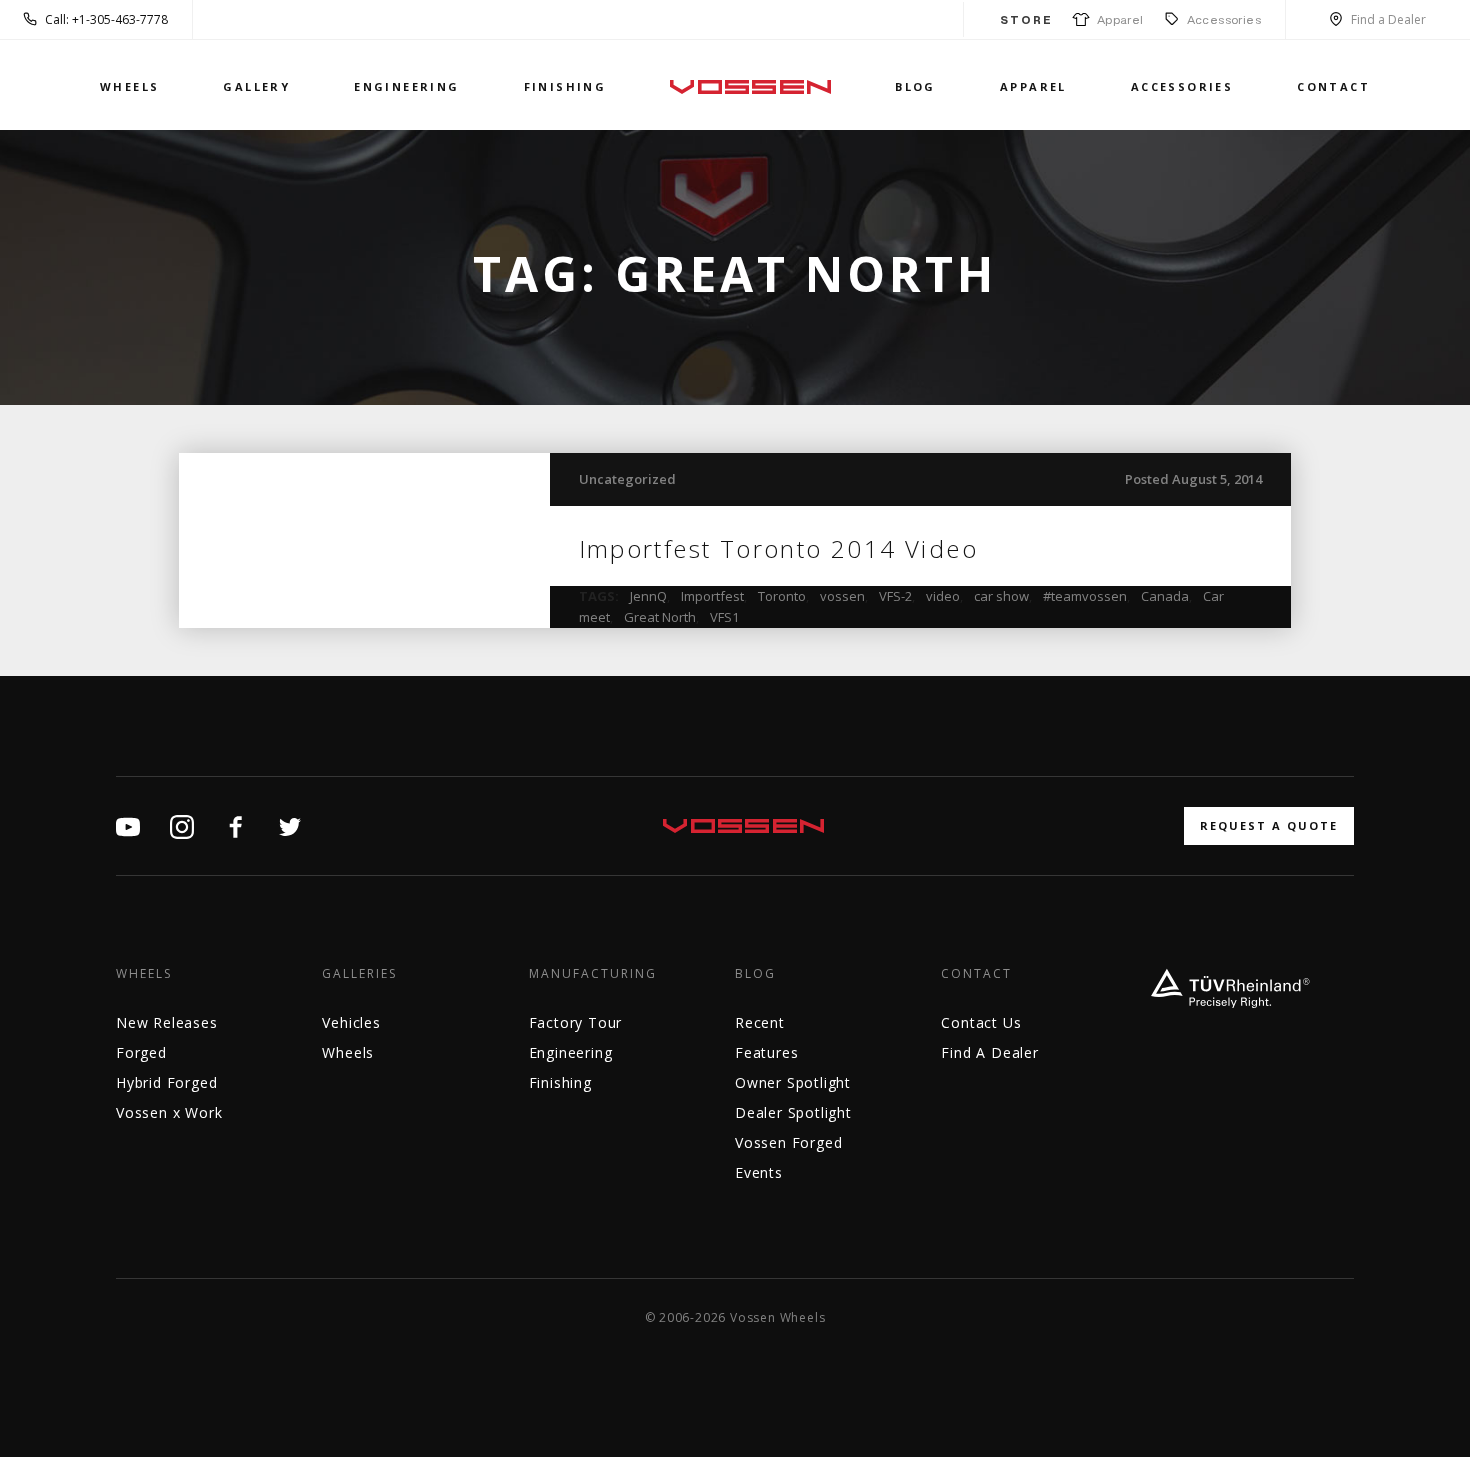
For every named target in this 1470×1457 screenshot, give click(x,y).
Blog (915, 86)
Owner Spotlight (793, 1082)
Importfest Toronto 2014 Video (779, 548)
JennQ (648, 596)
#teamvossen (1085, 596)
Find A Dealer (989, 1052)
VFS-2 (895, 596)
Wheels (129, 86)
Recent (760, 1022)
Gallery (256, 86)
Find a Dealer (1388, 19)
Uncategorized (627, 479)
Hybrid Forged (166, 1082)
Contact (1333, 86)
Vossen (750, 86)
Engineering (406, 86)
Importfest (712, 596)
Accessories (1224, 19)
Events (759, 1172)
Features (766, 1052)
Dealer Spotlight (793, 1112)
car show (1001, 596)
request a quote (1269, 825)
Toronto (782, 596)
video (943, 596)
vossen (842, 596)
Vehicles (351, 1022)
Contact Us (981, 1022)
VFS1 (724, 617)
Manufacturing (593, 974)
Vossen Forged (788, 1142)
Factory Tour (576, 1022)
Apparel (1117, 19)
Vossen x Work (169, 1112)
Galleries (359, 974)
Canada (1165, 596)
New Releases (167, 1022)
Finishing (565, 86)
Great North (660, 617)
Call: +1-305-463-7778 (106, 19)
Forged (141, 1052)
